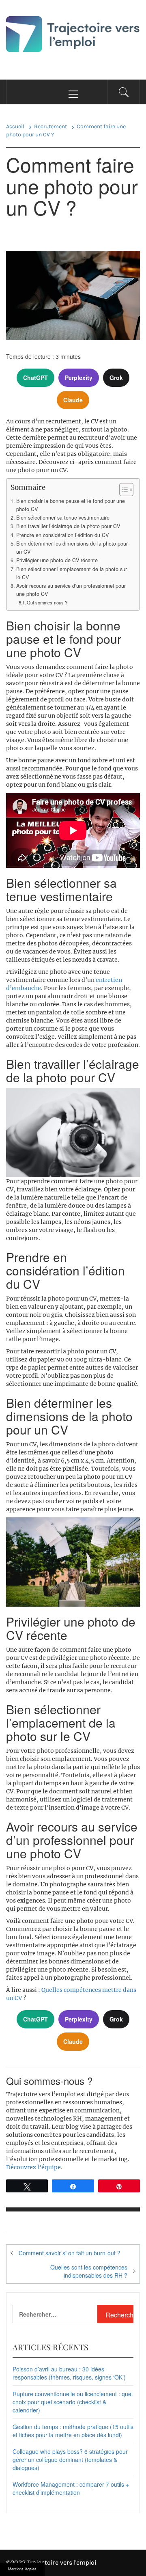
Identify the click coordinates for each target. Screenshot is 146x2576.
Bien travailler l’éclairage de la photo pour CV (68, 526)
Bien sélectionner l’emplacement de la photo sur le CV (72, 573)
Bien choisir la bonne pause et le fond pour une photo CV (71, 505)
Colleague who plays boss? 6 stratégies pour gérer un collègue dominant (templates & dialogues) (70, 2459)
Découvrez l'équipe (33, 2167)
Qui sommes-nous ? (47, 602)
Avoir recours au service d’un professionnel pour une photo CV (71, 590)
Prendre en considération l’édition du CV (62, 535)
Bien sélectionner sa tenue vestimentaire (63, 518)
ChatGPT (35, 378)
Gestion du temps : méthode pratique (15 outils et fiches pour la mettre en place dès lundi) (73, 2431)
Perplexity (79, 378)
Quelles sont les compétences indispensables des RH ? (89, 2271)
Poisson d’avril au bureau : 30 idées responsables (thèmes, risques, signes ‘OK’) (69, 2373)
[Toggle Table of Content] (122, 490)
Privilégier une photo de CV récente (57, 560)
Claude (73, 400)
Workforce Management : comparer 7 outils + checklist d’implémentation (71, 2488)
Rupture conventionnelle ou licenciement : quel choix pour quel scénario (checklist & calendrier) (73, 2402)
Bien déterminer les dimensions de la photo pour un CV (72, 548)
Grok (116, 378)
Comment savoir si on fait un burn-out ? (70, 2253)
